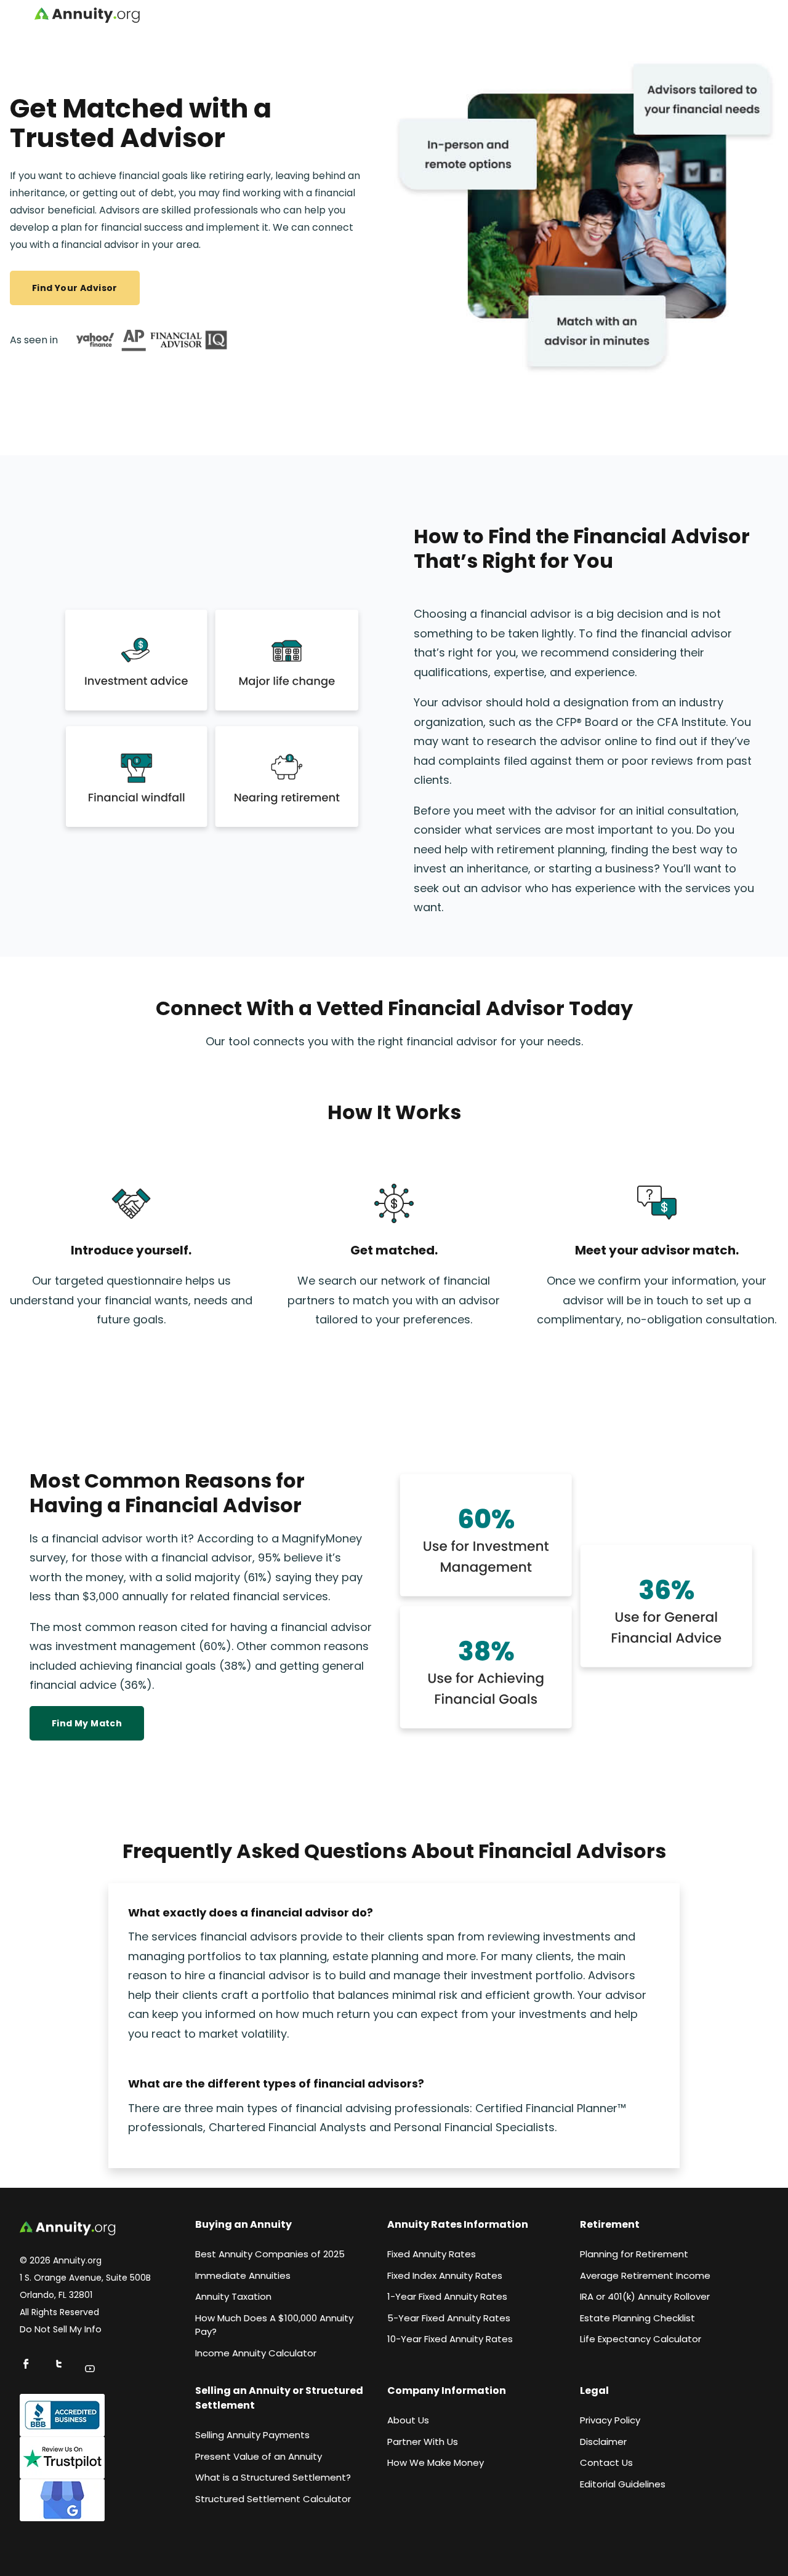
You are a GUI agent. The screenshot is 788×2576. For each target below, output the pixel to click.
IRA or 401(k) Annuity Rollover (645, 2296)
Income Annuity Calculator (256, 2353)
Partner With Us (423, 2442)
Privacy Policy (610, 2420)
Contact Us (606, 2462)
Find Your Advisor (75, 288)
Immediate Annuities (243, 2275)
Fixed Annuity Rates (432, 2254)
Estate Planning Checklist (637, 2318)
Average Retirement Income (645, 2275)
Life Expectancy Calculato (639, 2339)
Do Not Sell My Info (61, 2329)
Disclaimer (603, 2442)
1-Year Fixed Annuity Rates (447, 2296)
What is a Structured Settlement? (273, 2477)
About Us (408, 2420)
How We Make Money (436, 2462)
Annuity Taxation (233, 2296)
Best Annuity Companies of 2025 (270, 2254)
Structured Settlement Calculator (273, 2499)
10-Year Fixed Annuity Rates (450, 2339)
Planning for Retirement (634, 2254)
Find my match (87, 1723)
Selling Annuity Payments (252, 2435)
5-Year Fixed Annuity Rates (449, 2318)
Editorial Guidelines (623, 2484)
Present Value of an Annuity (259, 2456)
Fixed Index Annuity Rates (445, 2275)
